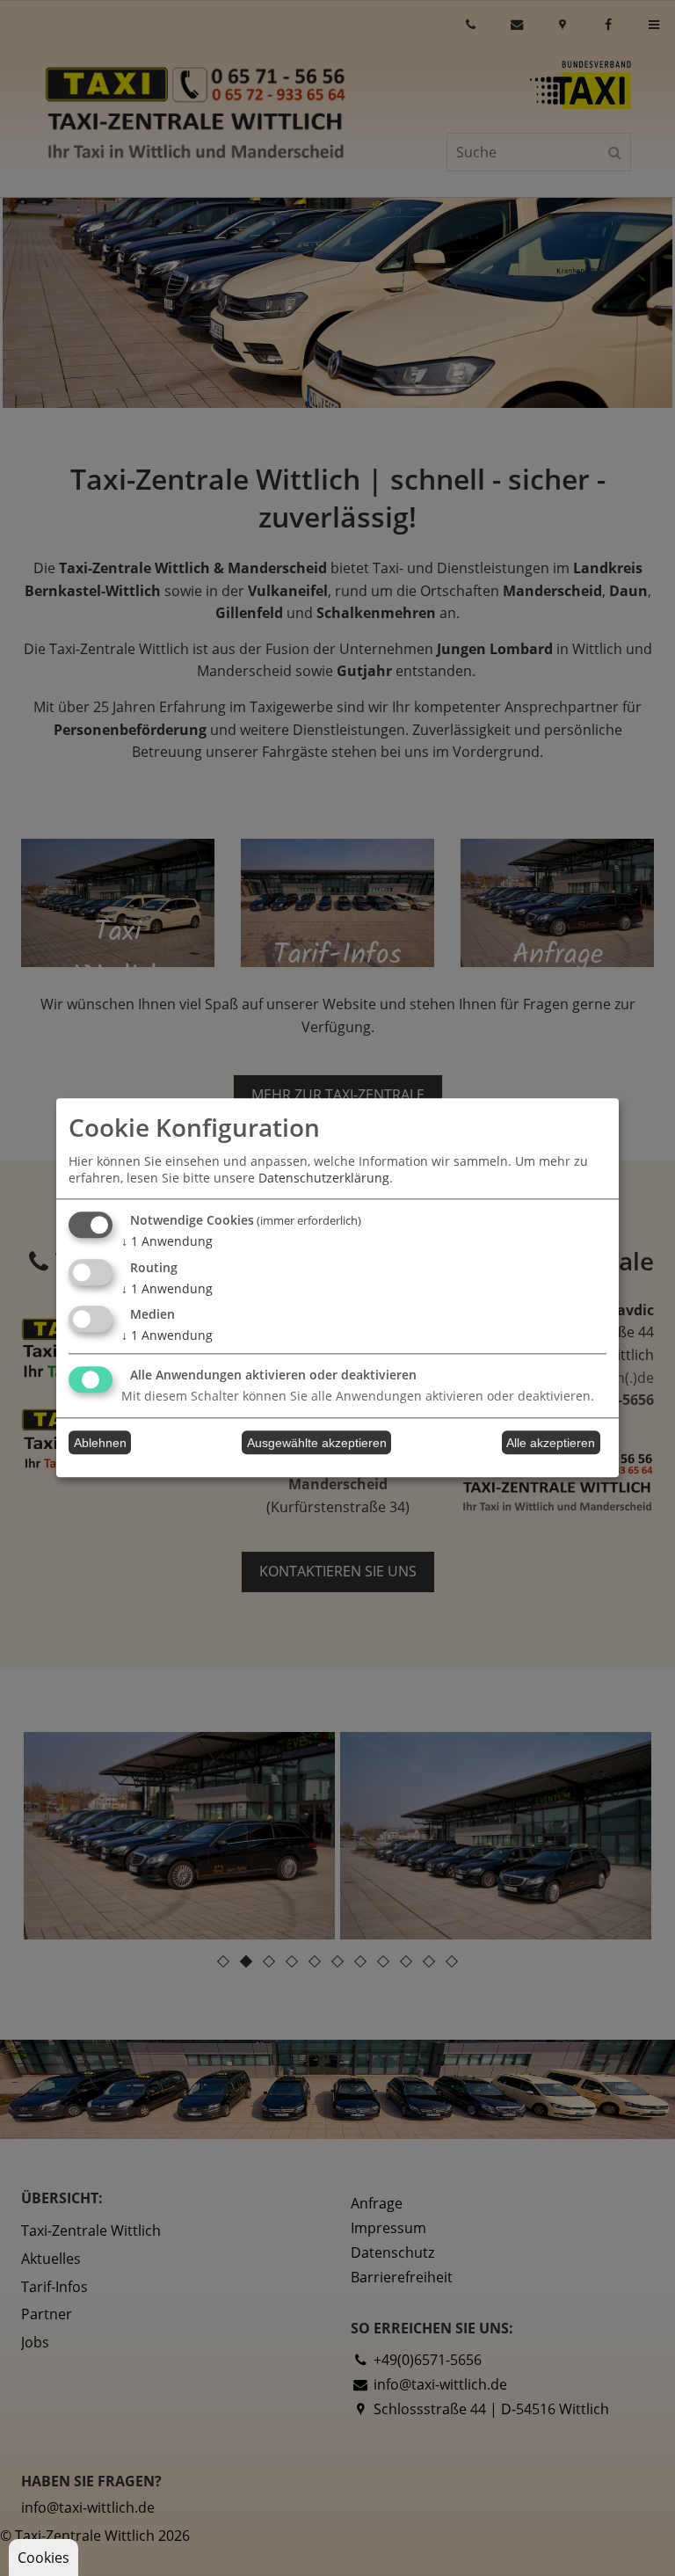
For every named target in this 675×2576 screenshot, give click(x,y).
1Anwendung (167, 1241)
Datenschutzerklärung (324, 1178)
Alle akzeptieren (551, 1443)
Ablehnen (100, 1443)
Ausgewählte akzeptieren (317, 1443)
